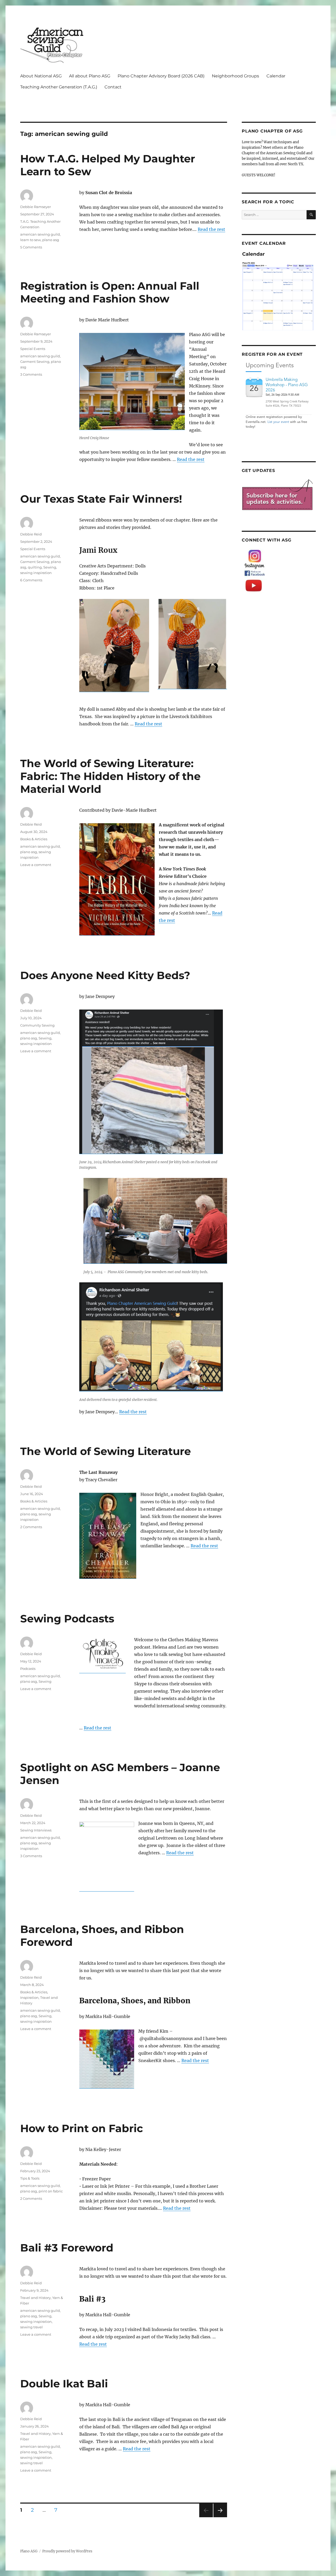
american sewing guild (40, 234)
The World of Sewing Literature (106, 1451)
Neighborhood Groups (235, 76)
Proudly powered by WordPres (67, 2551)
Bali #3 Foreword (67, 2248)
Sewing (50, 567)
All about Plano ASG (90, 76)
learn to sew (30, 240)
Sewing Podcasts (67, 1619)
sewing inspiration (36, 573)
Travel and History (35, 2298)
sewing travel (31, 2327)
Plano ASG (29, 2551)
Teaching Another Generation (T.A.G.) (59, 87)
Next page (220, 2517)
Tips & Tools (30, 2178)
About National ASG (41, 76)
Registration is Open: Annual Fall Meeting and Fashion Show (110, 292)
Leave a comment (36, 865)
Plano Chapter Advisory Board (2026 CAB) (161, 76)
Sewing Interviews (36, 1830)
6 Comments (31, 580)
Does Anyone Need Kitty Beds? (105, 975)
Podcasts (28, 1669)
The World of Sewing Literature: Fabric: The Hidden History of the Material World (110, 776)
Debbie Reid (31, 534)
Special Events (33, 349)
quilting (35, 567)
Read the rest (211, 229)
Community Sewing (37, 1025)
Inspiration (29, 1998)
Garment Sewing (35, 362)
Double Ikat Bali (64, 2384)
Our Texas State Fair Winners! (101, 499)
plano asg (51, 240)
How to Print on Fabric (82, 2128)
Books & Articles (34, 839)
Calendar (276, 76)
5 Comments (31, 247)
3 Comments (31, 374)
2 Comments (31, 1527)
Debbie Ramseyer (36, 207)
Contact (113, 87)
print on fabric (51, 2191)
